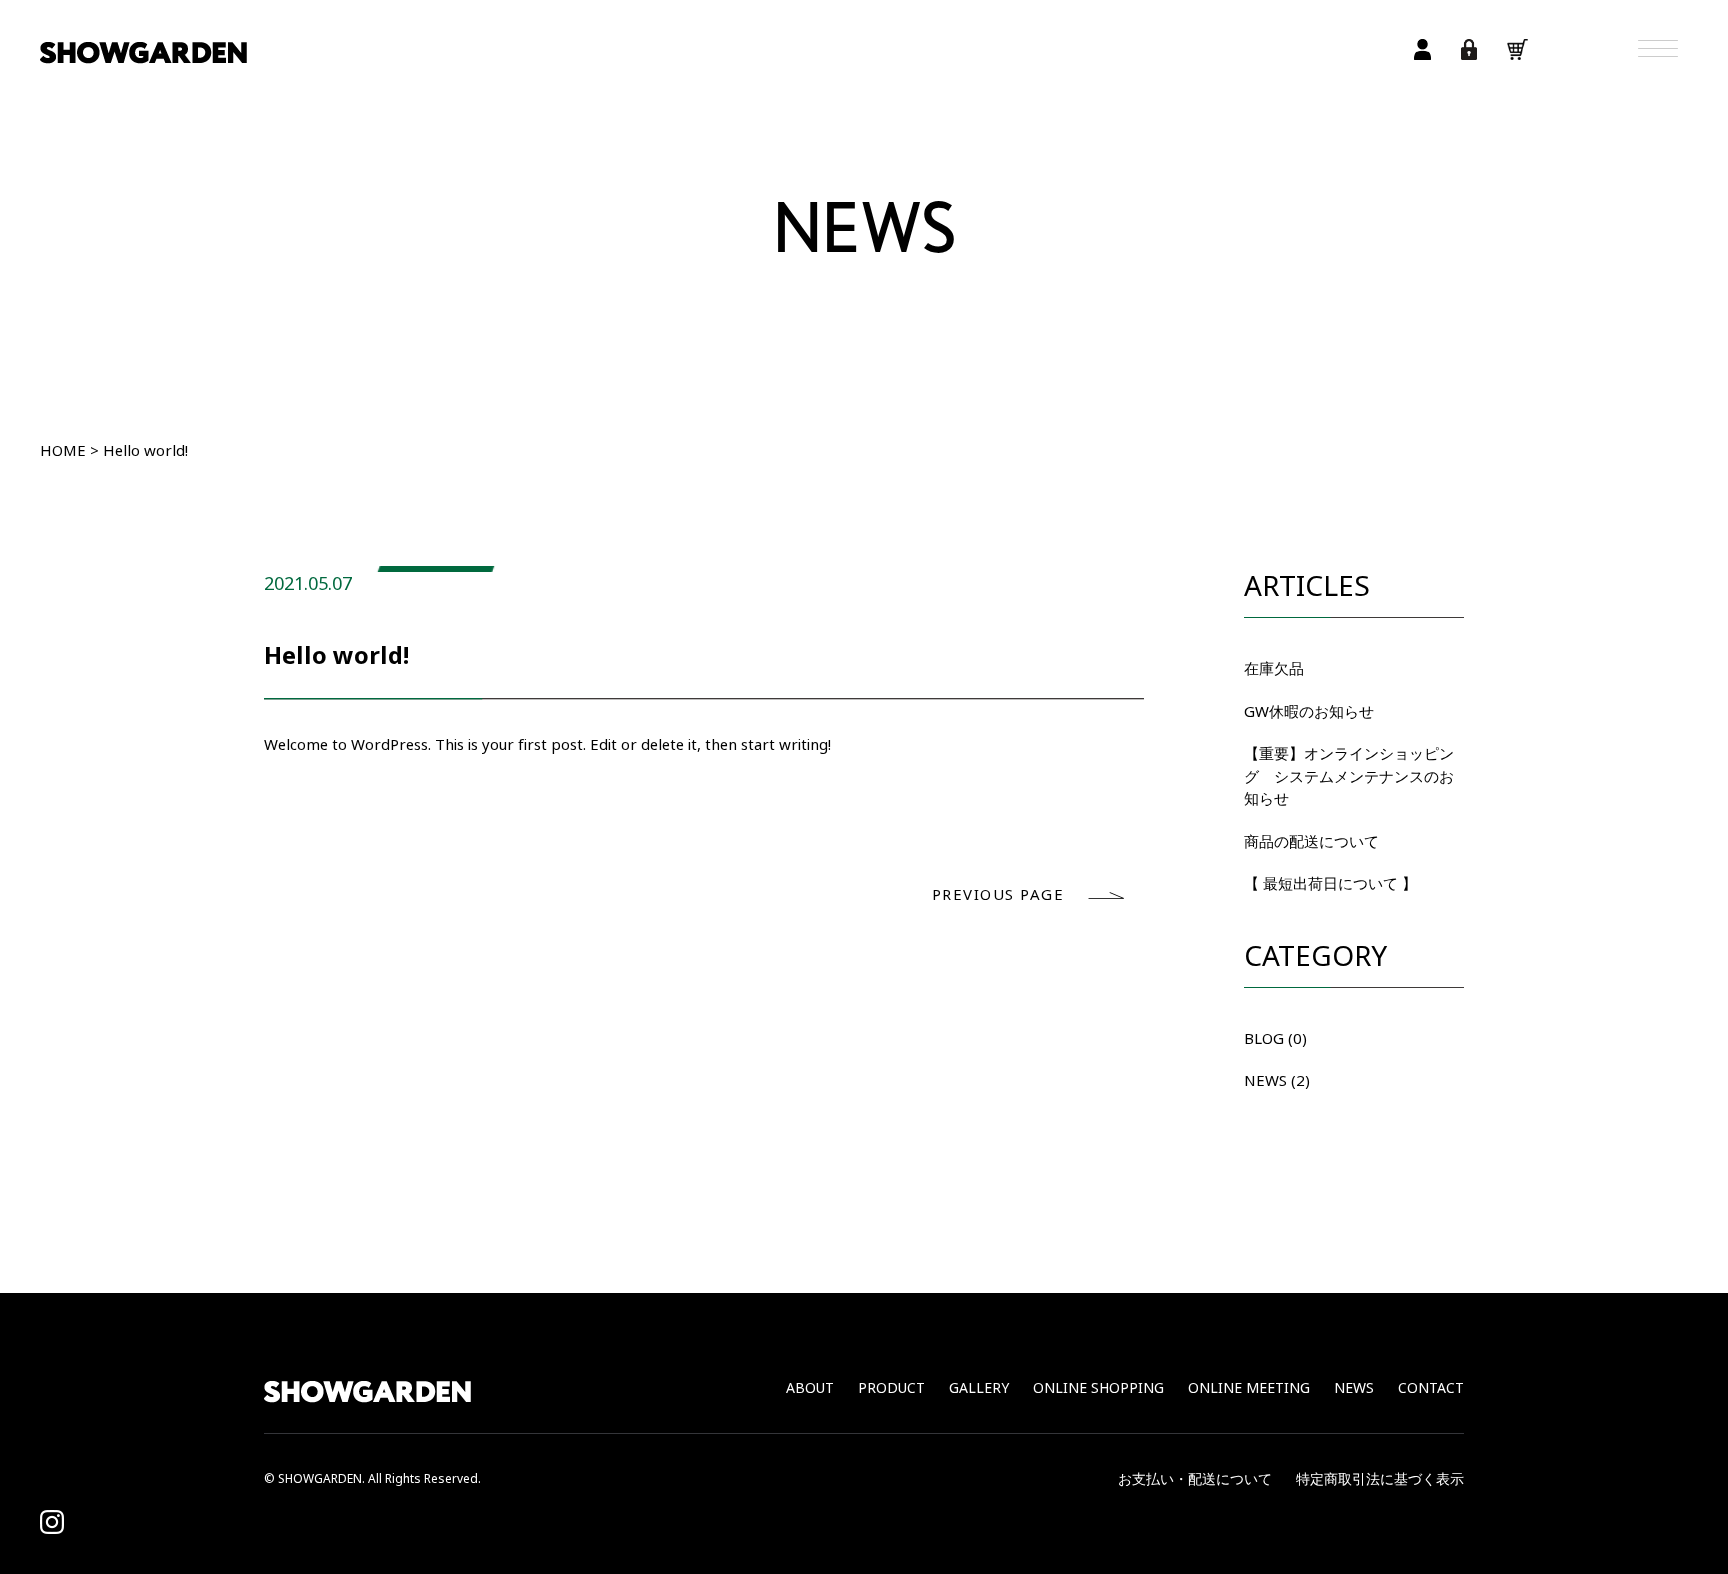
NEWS (1265, 1081)
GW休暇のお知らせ (1309, 712)
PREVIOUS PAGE (998, 895)
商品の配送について (1311, 842)
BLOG (1264, 1039)
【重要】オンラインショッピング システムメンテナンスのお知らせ (1349, 776)
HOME (63, 451)
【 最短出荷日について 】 (1330, 884)
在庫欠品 (1274, 669)
